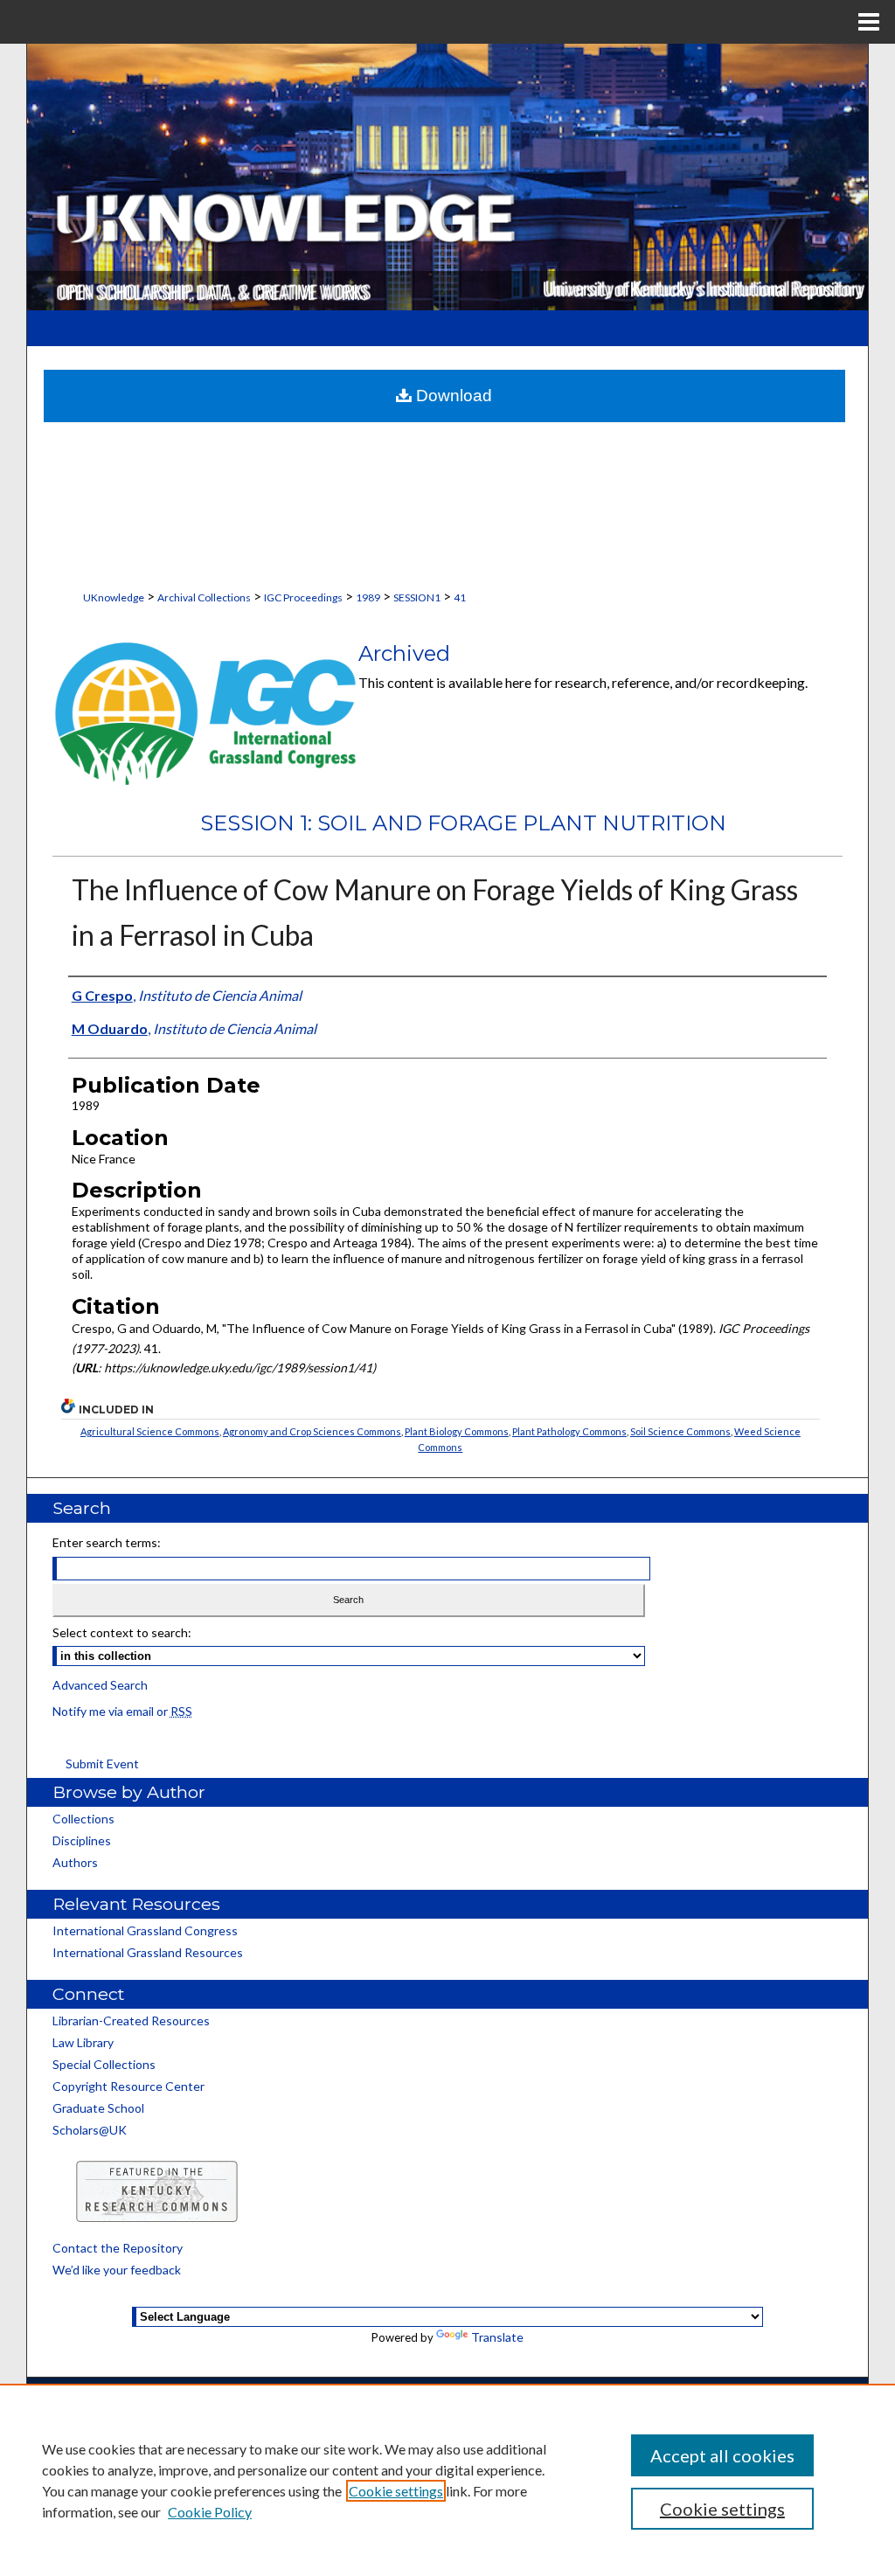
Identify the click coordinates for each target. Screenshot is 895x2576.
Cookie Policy (210, 2512)
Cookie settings (396, 2491)
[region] (447, 2480)
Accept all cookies (722, 2455)
